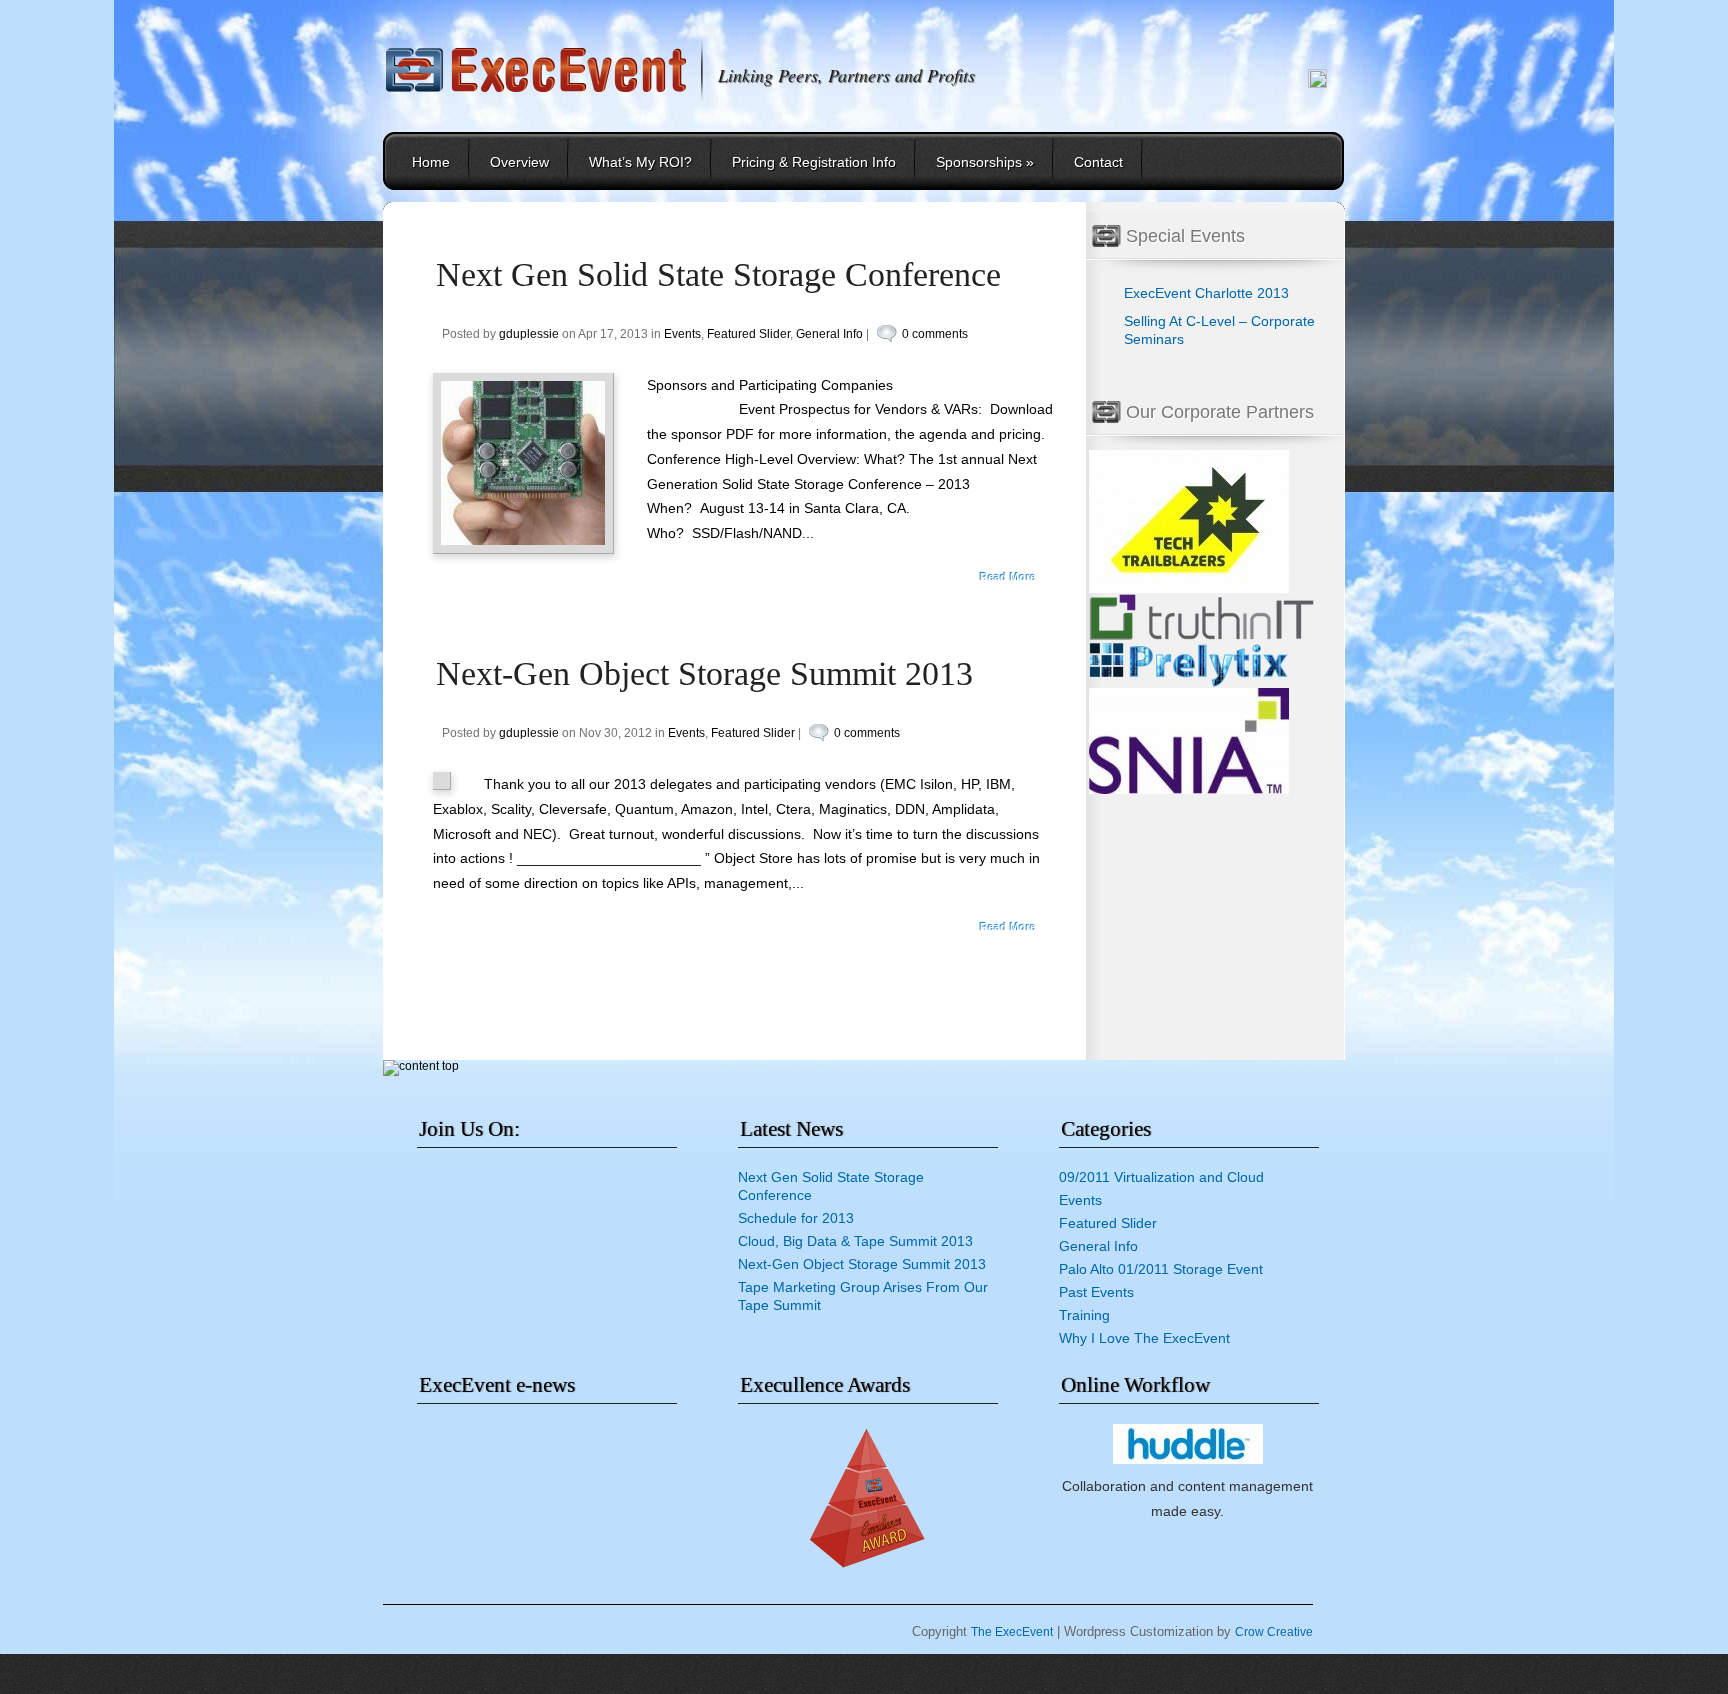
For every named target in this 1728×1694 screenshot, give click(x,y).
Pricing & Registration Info (814, 162)
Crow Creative (1274, 1632)
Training (1084, 1315)
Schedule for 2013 (796, 1218)
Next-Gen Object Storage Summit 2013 (704, 673)
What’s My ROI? (640, 162)
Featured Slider (748, 334)
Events (682, 334)
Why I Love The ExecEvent (1144, 1338)
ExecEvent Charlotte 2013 (1206, 293)
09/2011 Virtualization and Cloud (1161, 1177)
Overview (519, 162)
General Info (829, 334)
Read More (1008, 577)
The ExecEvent (1012, 1632)
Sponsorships (985, 162)
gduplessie (529, 334)
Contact (1098, 162)
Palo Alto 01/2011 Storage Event (1161, 1269)
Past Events (1096, 1292)
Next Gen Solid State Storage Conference (718, 274)
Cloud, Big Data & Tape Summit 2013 (855, 1241)
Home (431, 162)
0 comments (935, 334)
